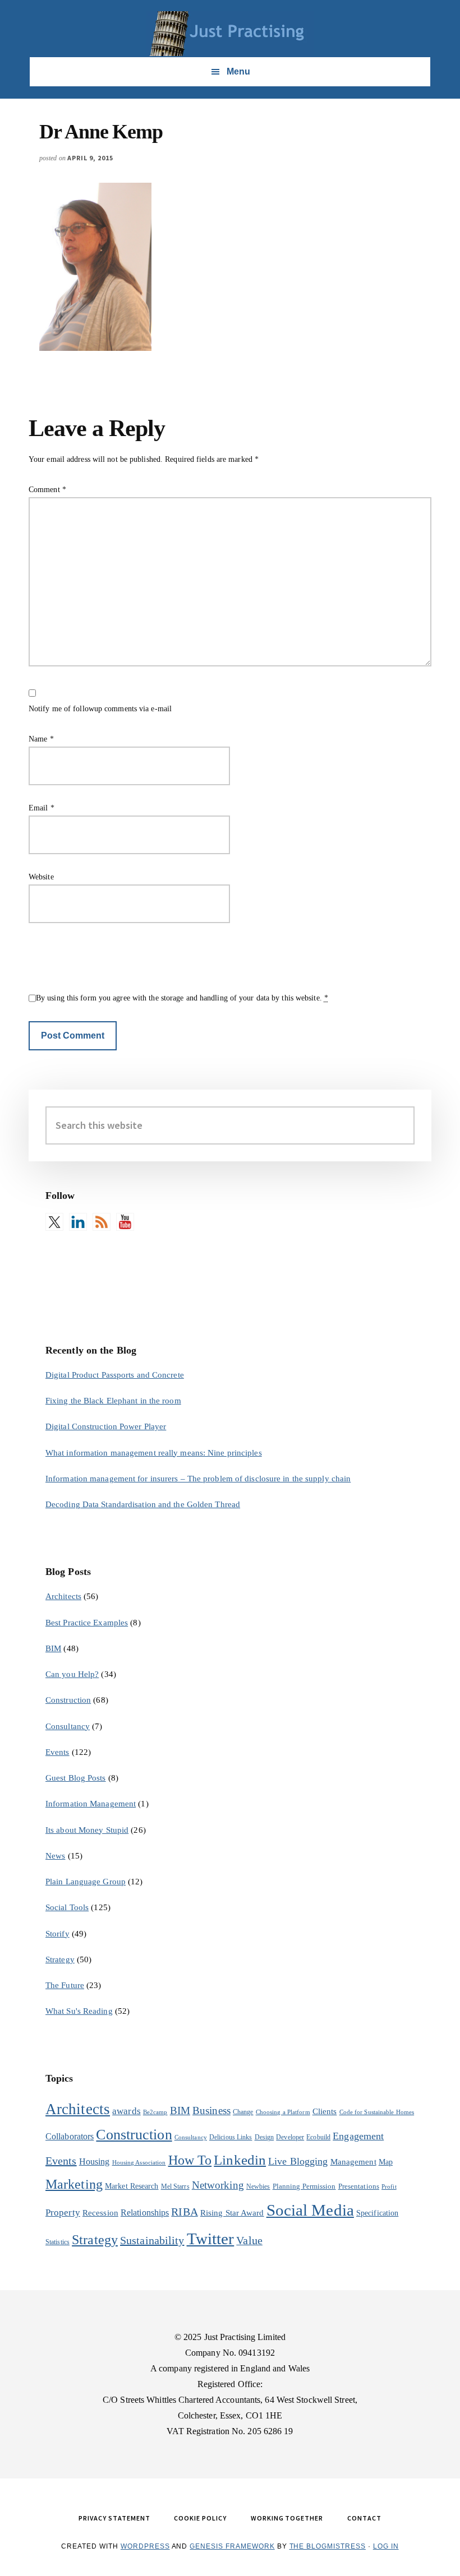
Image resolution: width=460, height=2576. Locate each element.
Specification (377, 2213)
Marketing (74, 2184)
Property (63, 2213)
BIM (53, 1648)
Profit (389, 2187)
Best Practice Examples (87, 1623)
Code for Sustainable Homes (377, 2112)
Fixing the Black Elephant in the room (113, 1401)
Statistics (58, 2242)
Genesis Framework (232, 2546)
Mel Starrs (175, 2186)
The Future (65, 1985)
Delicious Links (231, 2137)
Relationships (145, 2213)
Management (353, 2162)
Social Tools (67, 1907)
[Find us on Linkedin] (78, 1222)
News (55, 1856)
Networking (218, 2185)
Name (41, 739)
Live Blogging (298, 2161)
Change (243, 2112)
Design (264, 2137)
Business (211, 2111)
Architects (63, 1596)
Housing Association (139, 2163)
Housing (95, 2162)
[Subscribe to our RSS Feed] (102, 1222)
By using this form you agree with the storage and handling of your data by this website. (182, 998)
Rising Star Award (232, 2213)
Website (41, 877)
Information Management (91, 1804)
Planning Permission (304, 2186)
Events (58, 1752)
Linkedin (240, 2160)
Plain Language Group (86, 1882)
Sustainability (152, 2240)
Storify (58, 1934)
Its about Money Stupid (87, 1830)
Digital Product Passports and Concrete (115, 1375)
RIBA (184, 2212)
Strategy (60, 1959)
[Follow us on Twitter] (54, 1222)
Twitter (211, 2239)
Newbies (258, 2186)
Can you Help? (72, 1674)
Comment (47, 490)
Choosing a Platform (283, 2112)
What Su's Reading (79, 2011)
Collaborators (70, 2136)
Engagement (358, 2136)
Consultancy (68, 1726)
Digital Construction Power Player (106, 1426)
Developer (290, 2137)
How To (190, 2160)
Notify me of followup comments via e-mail (100, 709)
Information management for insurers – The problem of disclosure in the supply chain (198, 1479)
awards (127, 2111)
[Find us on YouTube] (125, 1222)
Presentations (359, 2186)
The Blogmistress (328, 2546)
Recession (100, 2213)
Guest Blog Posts (76, 1778)
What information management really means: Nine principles (154, 1453)
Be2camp (155, 2112)
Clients (325, 2111)
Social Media (310, 2210)
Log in (386, 2546)
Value (249, 2240)
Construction (68, 1700)
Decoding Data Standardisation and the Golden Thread (143, 1504)
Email (42, 808)
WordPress (145, 2546)
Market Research (132, 2186)
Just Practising (230, 34)
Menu (238, 71)
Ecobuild (318, 2137)
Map (386, 2162)
